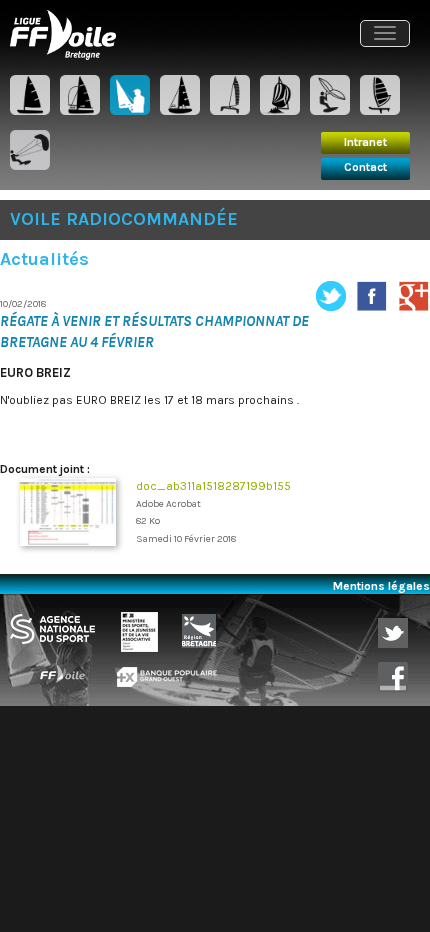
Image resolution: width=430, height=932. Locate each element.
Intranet (365, 142)
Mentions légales (381, 586)
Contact (365, 167)
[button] (385, 33)
